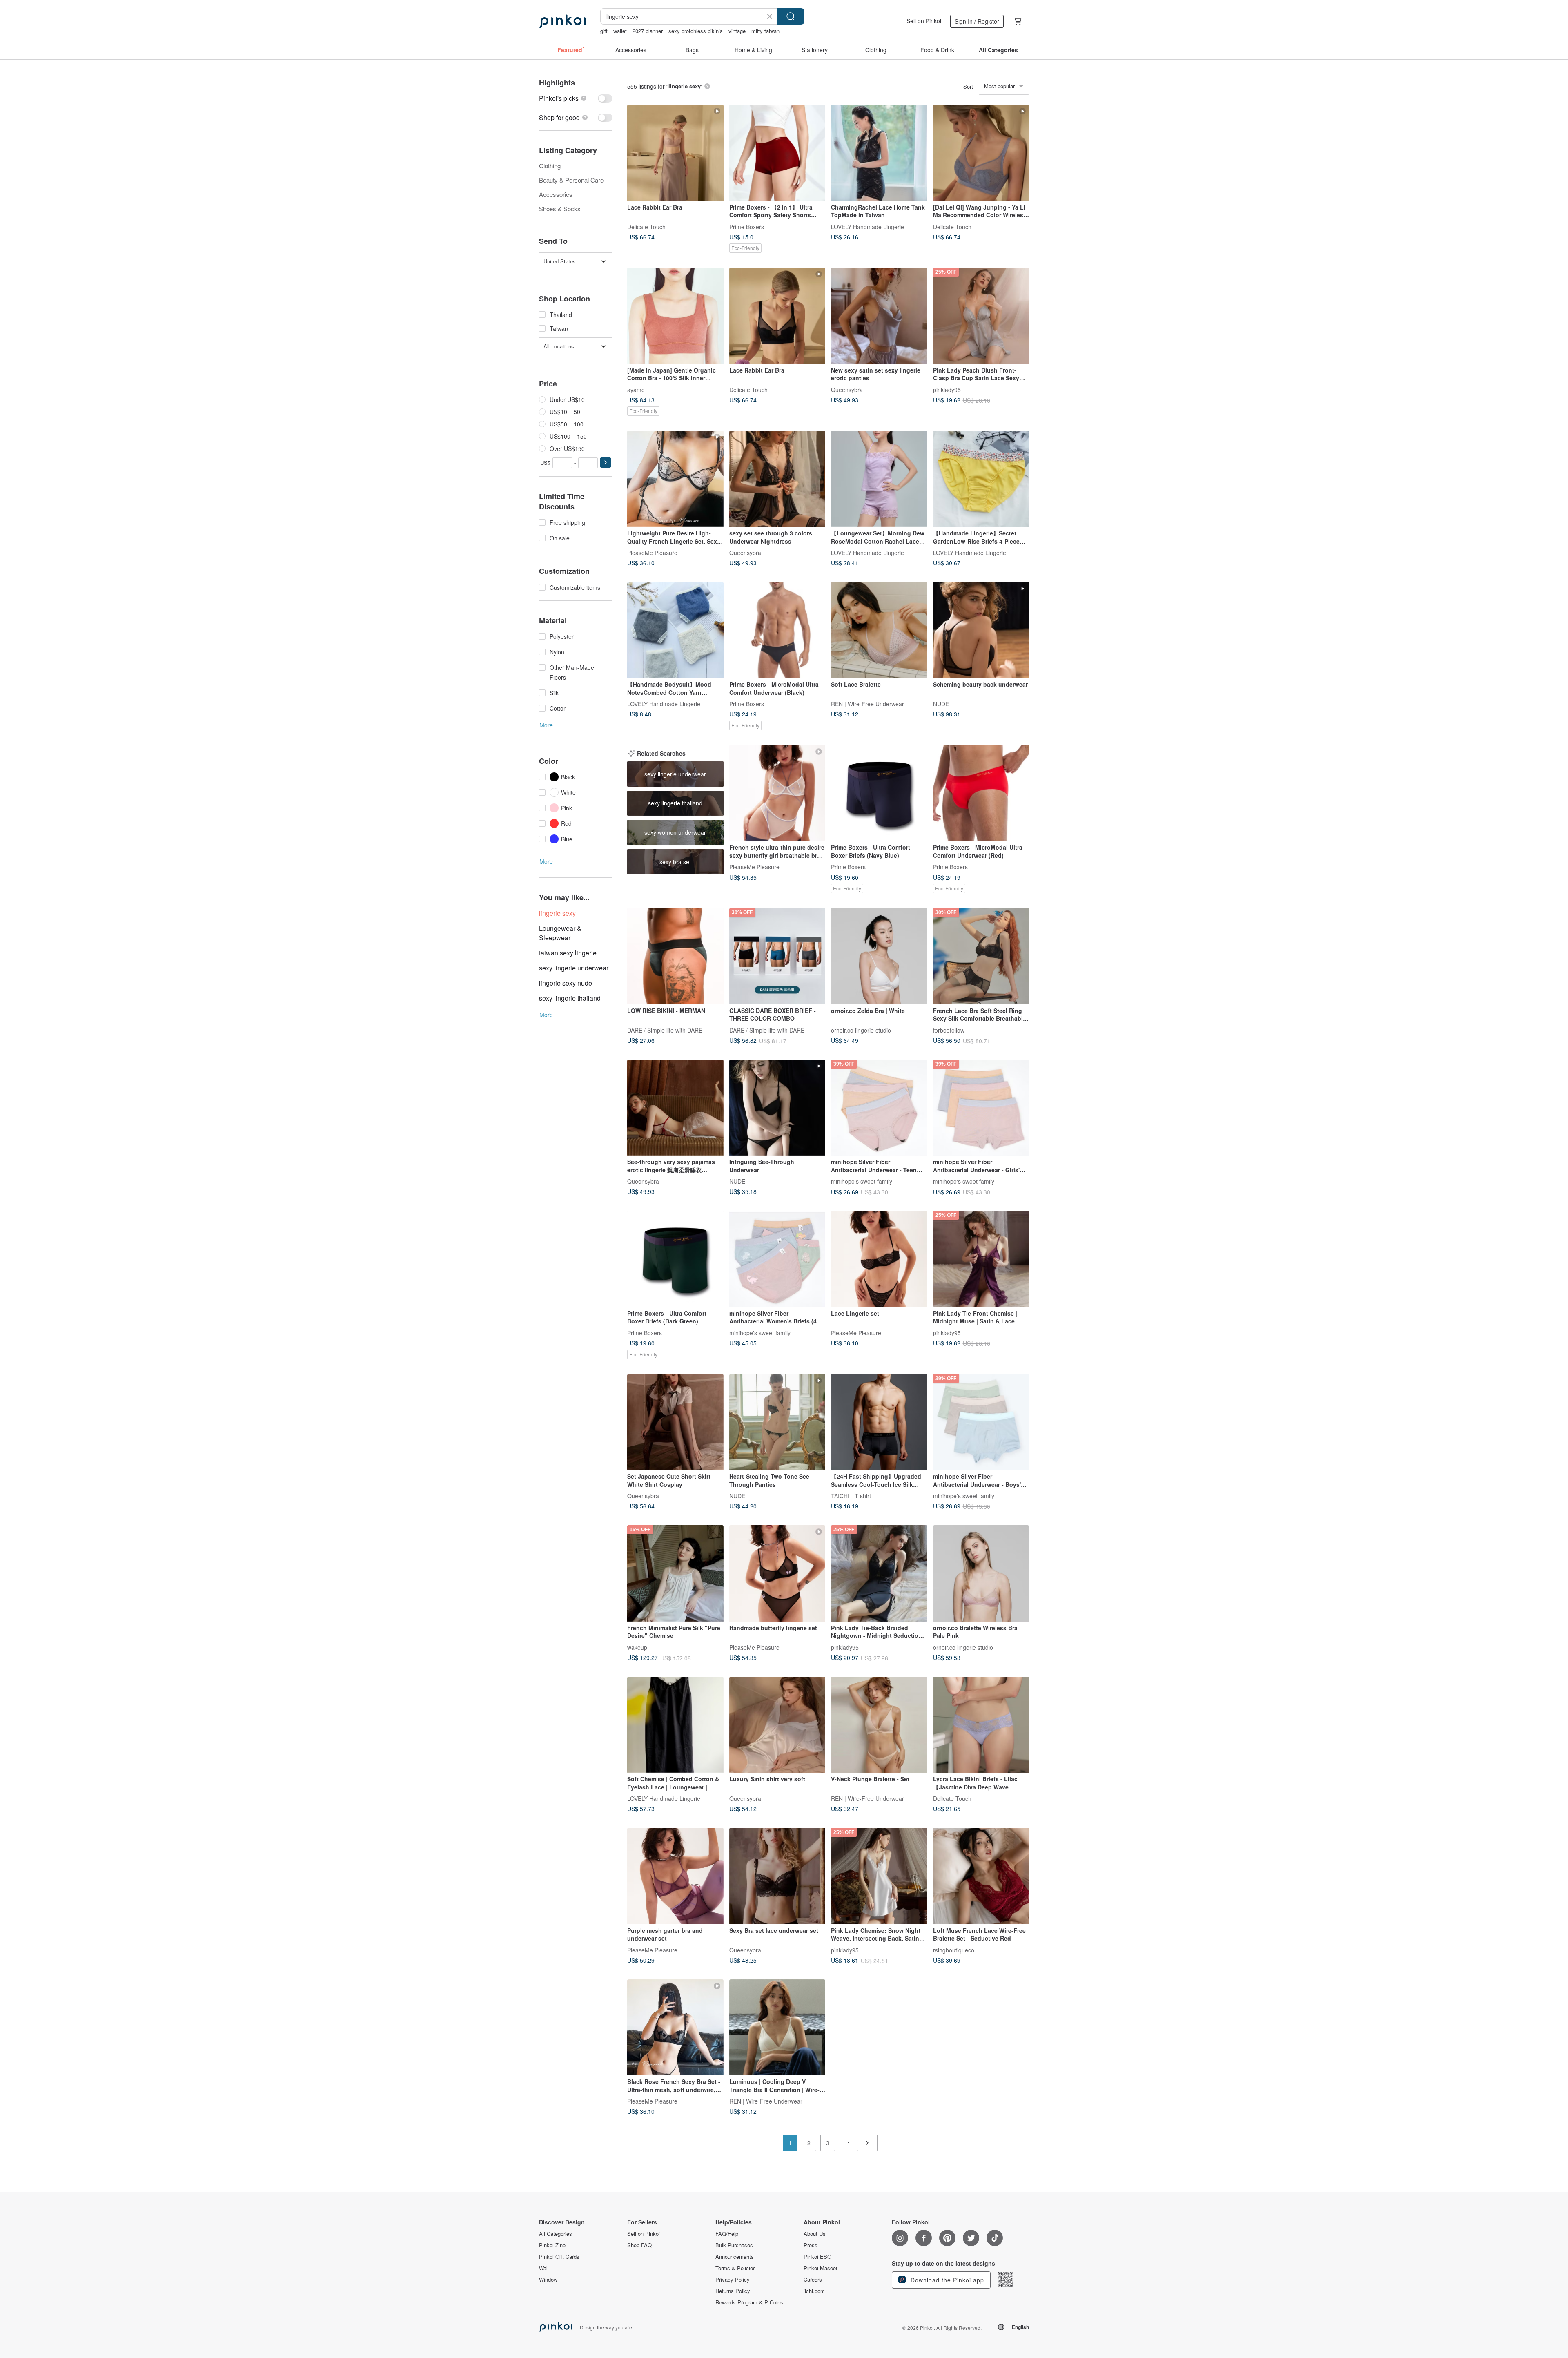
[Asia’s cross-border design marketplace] (562, 21)
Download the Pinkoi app (946, 2280)
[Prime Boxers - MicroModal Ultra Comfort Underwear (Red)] (981, 793)
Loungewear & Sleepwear (560, 933)
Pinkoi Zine (552, 2245)
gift (604, 31)
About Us (815, 2234)
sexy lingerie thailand (570, 998)
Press (811, 2245)
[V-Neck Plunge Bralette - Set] (879, 1725)
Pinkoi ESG (817, 2257)
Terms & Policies (736, 2268)
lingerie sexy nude (566, 983)
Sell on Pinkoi (924, 21)
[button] (606, 463)
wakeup (637, 1647)
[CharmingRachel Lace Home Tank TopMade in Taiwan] (879, 153)
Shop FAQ (639, 2245)
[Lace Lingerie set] (879, 1259)
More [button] (546, 725)
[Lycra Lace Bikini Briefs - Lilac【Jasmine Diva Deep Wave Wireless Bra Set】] (981, 1725)
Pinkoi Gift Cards (559, 2257)
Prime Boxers (747, 226)
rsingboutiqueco (954, 1950)
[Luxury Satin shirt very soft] (777, 1725)
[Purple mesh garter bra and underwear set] (675, 1876)
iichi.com (814, 2291)
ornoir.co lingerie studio (861, 1030)
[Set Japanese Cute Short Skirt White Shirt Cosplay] (675, 1422)
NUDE (941, 704)
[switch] (576, 98)
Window (548, 2280)
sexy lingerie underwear (574, 968)
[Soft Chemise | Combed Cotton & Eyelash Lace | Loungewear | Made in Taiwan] (675, 1725)
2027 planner (648, 31)
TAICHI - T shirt (851, 1496)
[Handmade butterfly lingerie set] (777, 1573)
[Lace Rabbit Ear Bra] (675, 153)
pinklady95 (947, 389)
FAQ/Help (727, 2234)
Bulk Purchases (734, 2245)
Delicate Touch (646, 226)
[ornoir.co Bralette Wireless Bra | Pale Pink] (981, 1573)
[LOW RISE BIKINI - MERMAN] (675, 956)
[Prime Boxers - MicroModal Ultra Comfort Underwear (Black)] (777, 630)
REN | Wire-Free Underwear (868, 704)
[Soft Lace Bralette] (879, 630)
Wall (544, 2268)
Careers (813, 2280)
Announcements (735, 2257)
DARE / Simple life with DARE (665, 1030)
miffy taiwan (765, 31)
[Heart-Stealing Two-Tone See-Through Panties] (777, 1422)
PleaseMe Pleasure (652, 552)
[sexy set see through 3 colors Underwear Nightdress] (777, 479)
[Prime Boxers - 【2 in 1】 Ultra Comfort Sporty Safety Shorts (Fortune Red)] (777, 153)
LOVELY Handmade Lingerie (868, 226)
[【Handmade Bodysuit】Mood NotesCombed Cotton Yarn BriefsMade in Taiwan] (675, 630)
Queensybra (847, 389)
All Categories (556, 2234)
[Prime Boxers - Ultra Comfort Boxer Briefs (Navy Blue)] (879, 793)
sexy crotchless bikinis (696, 31)
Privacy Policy (733, 2280)
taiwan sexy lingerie (568, 953)
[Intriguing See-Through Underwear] (777, 1108)
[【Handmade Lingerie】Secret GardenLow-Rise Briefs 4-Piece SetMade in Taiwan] (981, 479)
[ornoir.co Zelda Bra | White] (879, 956)
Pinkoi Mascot (821, 2268)
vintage (737, 31)
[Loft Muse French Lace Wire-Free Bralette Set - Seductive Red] (981, 1876)
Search (791, 16)
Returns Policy (733, 2291)
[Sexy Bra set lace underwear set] (777, 1876)
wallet (620, 31)
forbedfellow (949, 1030)
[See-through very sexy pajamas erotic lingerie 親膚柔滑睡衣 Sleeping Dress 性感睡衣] (675, 1108)
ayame (636, 389)
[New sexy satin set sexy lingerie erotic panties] (879, 316)
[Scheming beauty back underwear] (981, 630)
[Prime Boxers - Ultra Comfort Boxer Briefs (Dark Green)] (675, 1259)
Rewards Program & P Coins (749, 2302)
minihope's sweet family (862, 1181)
